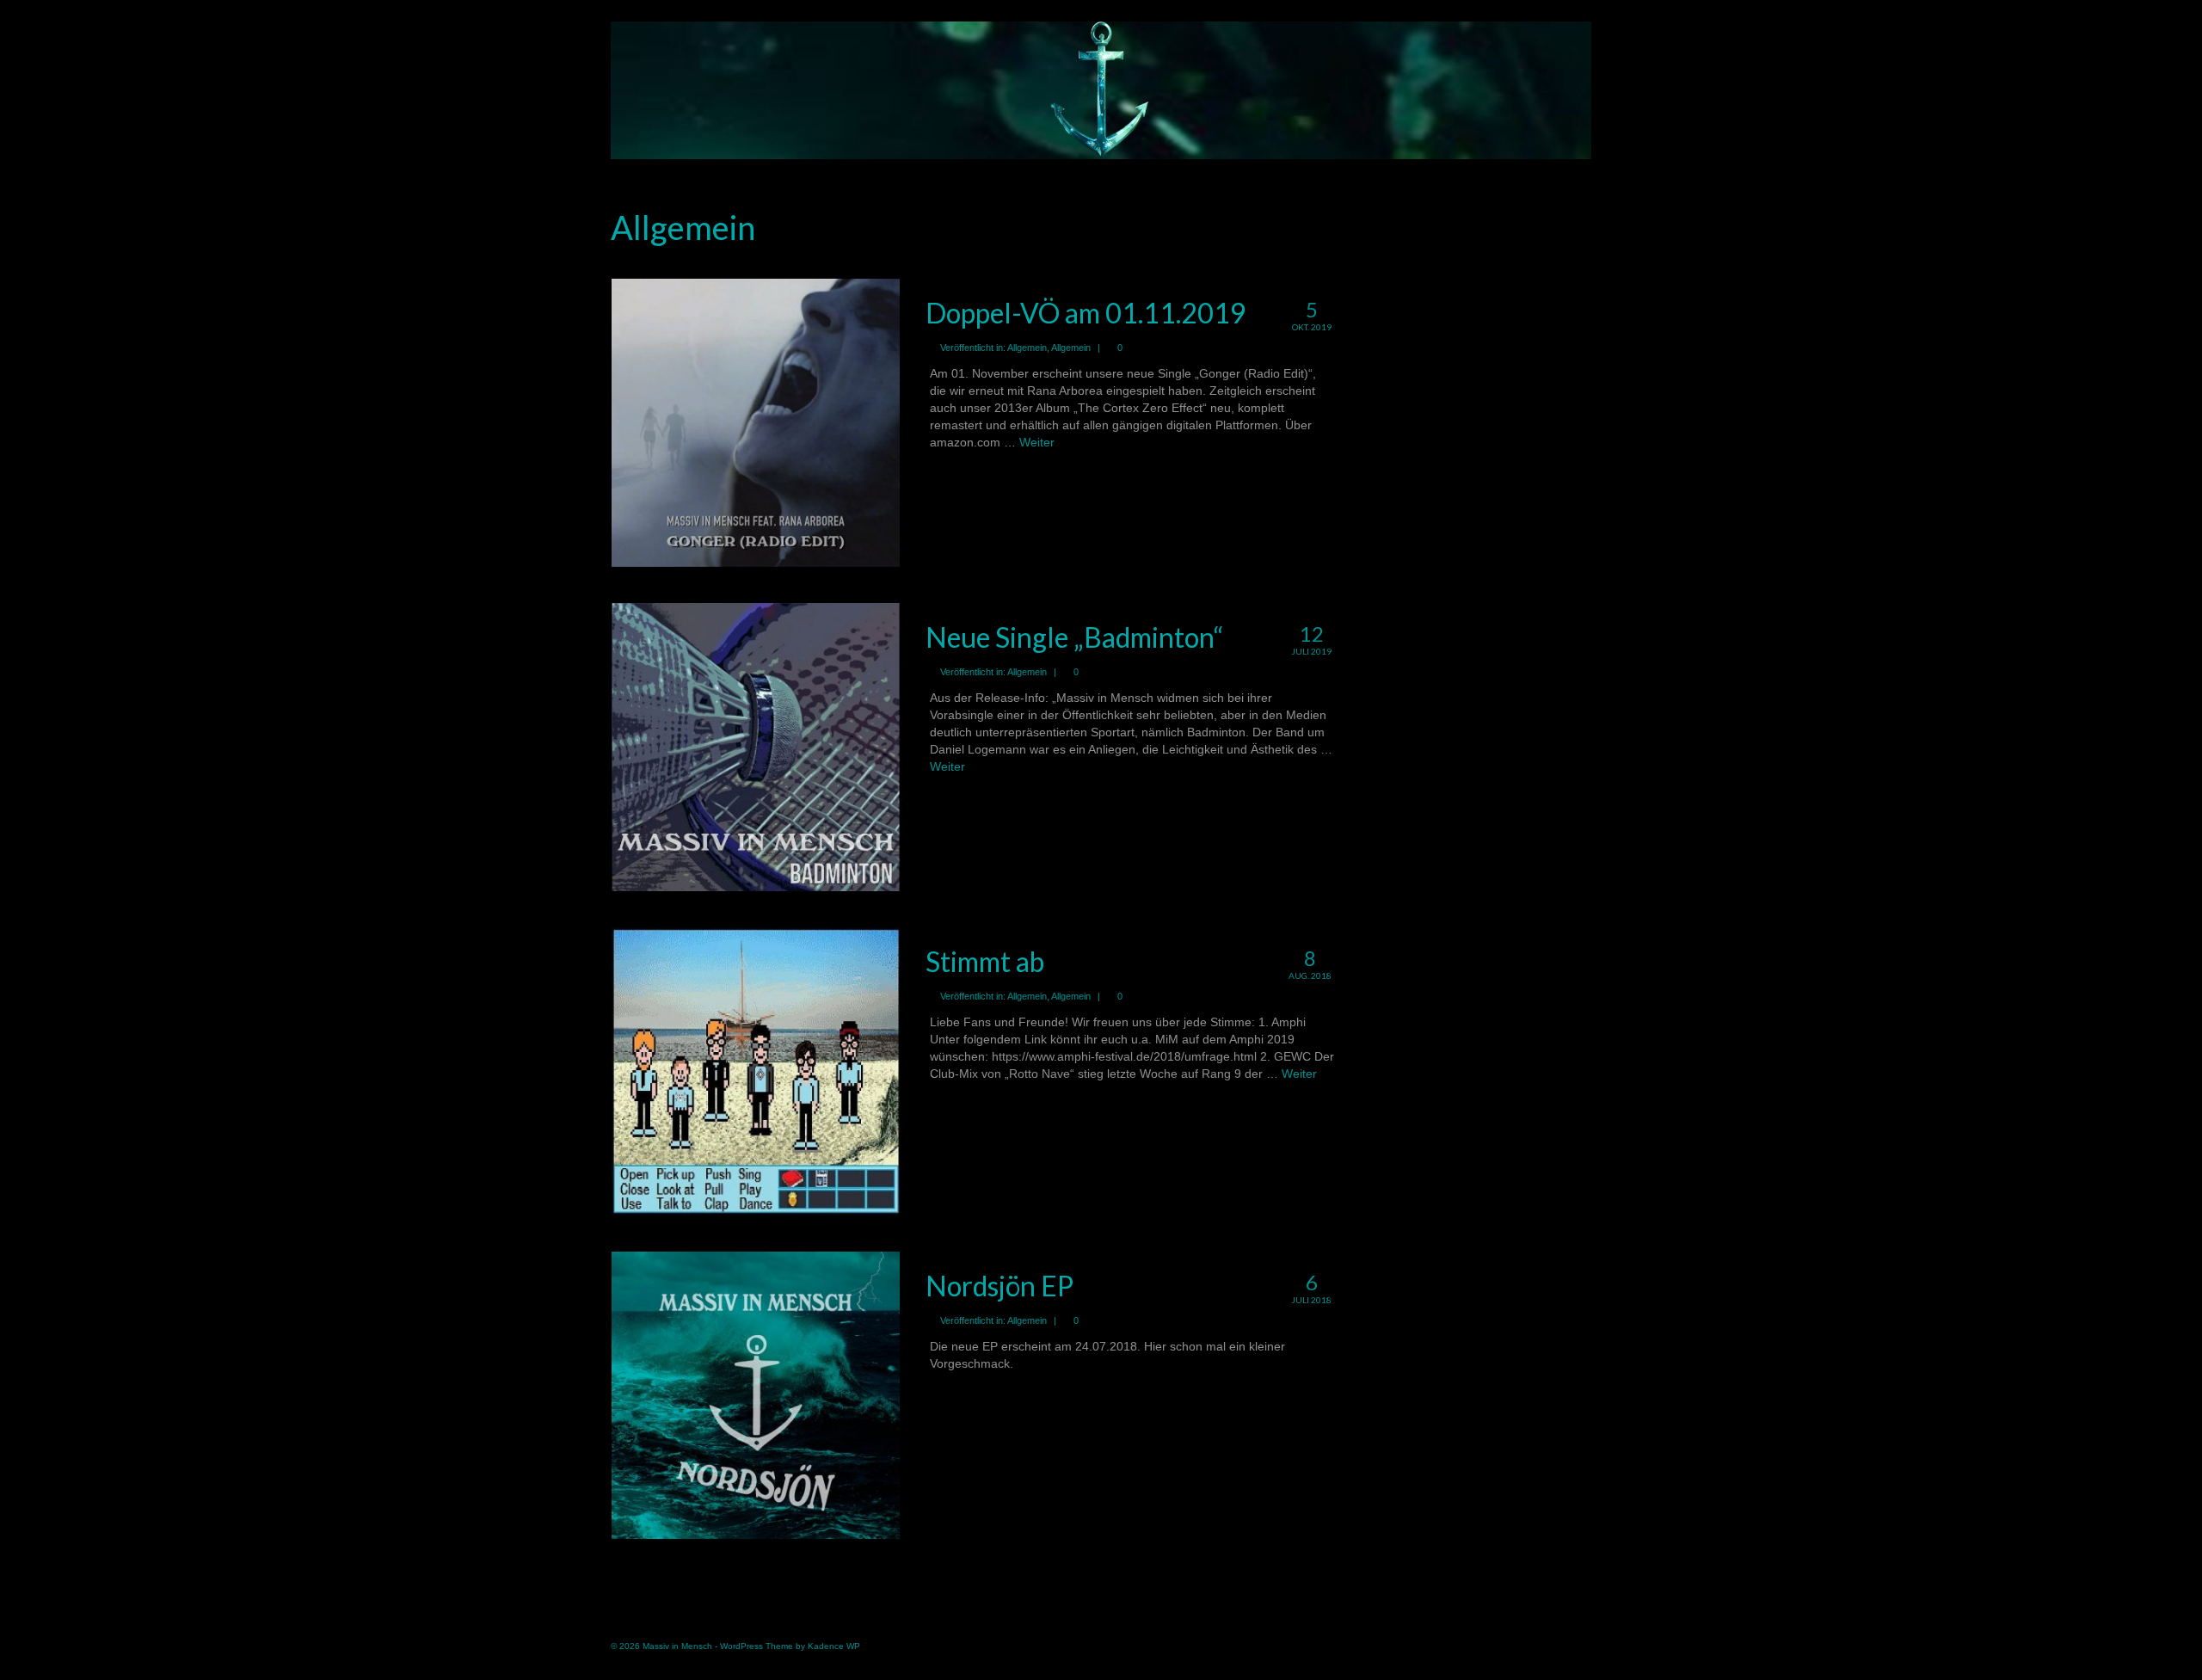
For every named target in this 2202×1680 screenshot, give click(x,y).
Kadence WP (834, 1646)
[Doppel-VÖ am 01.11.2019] (756, 422)
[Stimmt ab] (756, 1070)
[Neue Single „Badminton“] (756, 746)
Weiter (1037, 442)
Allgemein (1027, 348)
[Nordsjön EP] (756, 1394)
